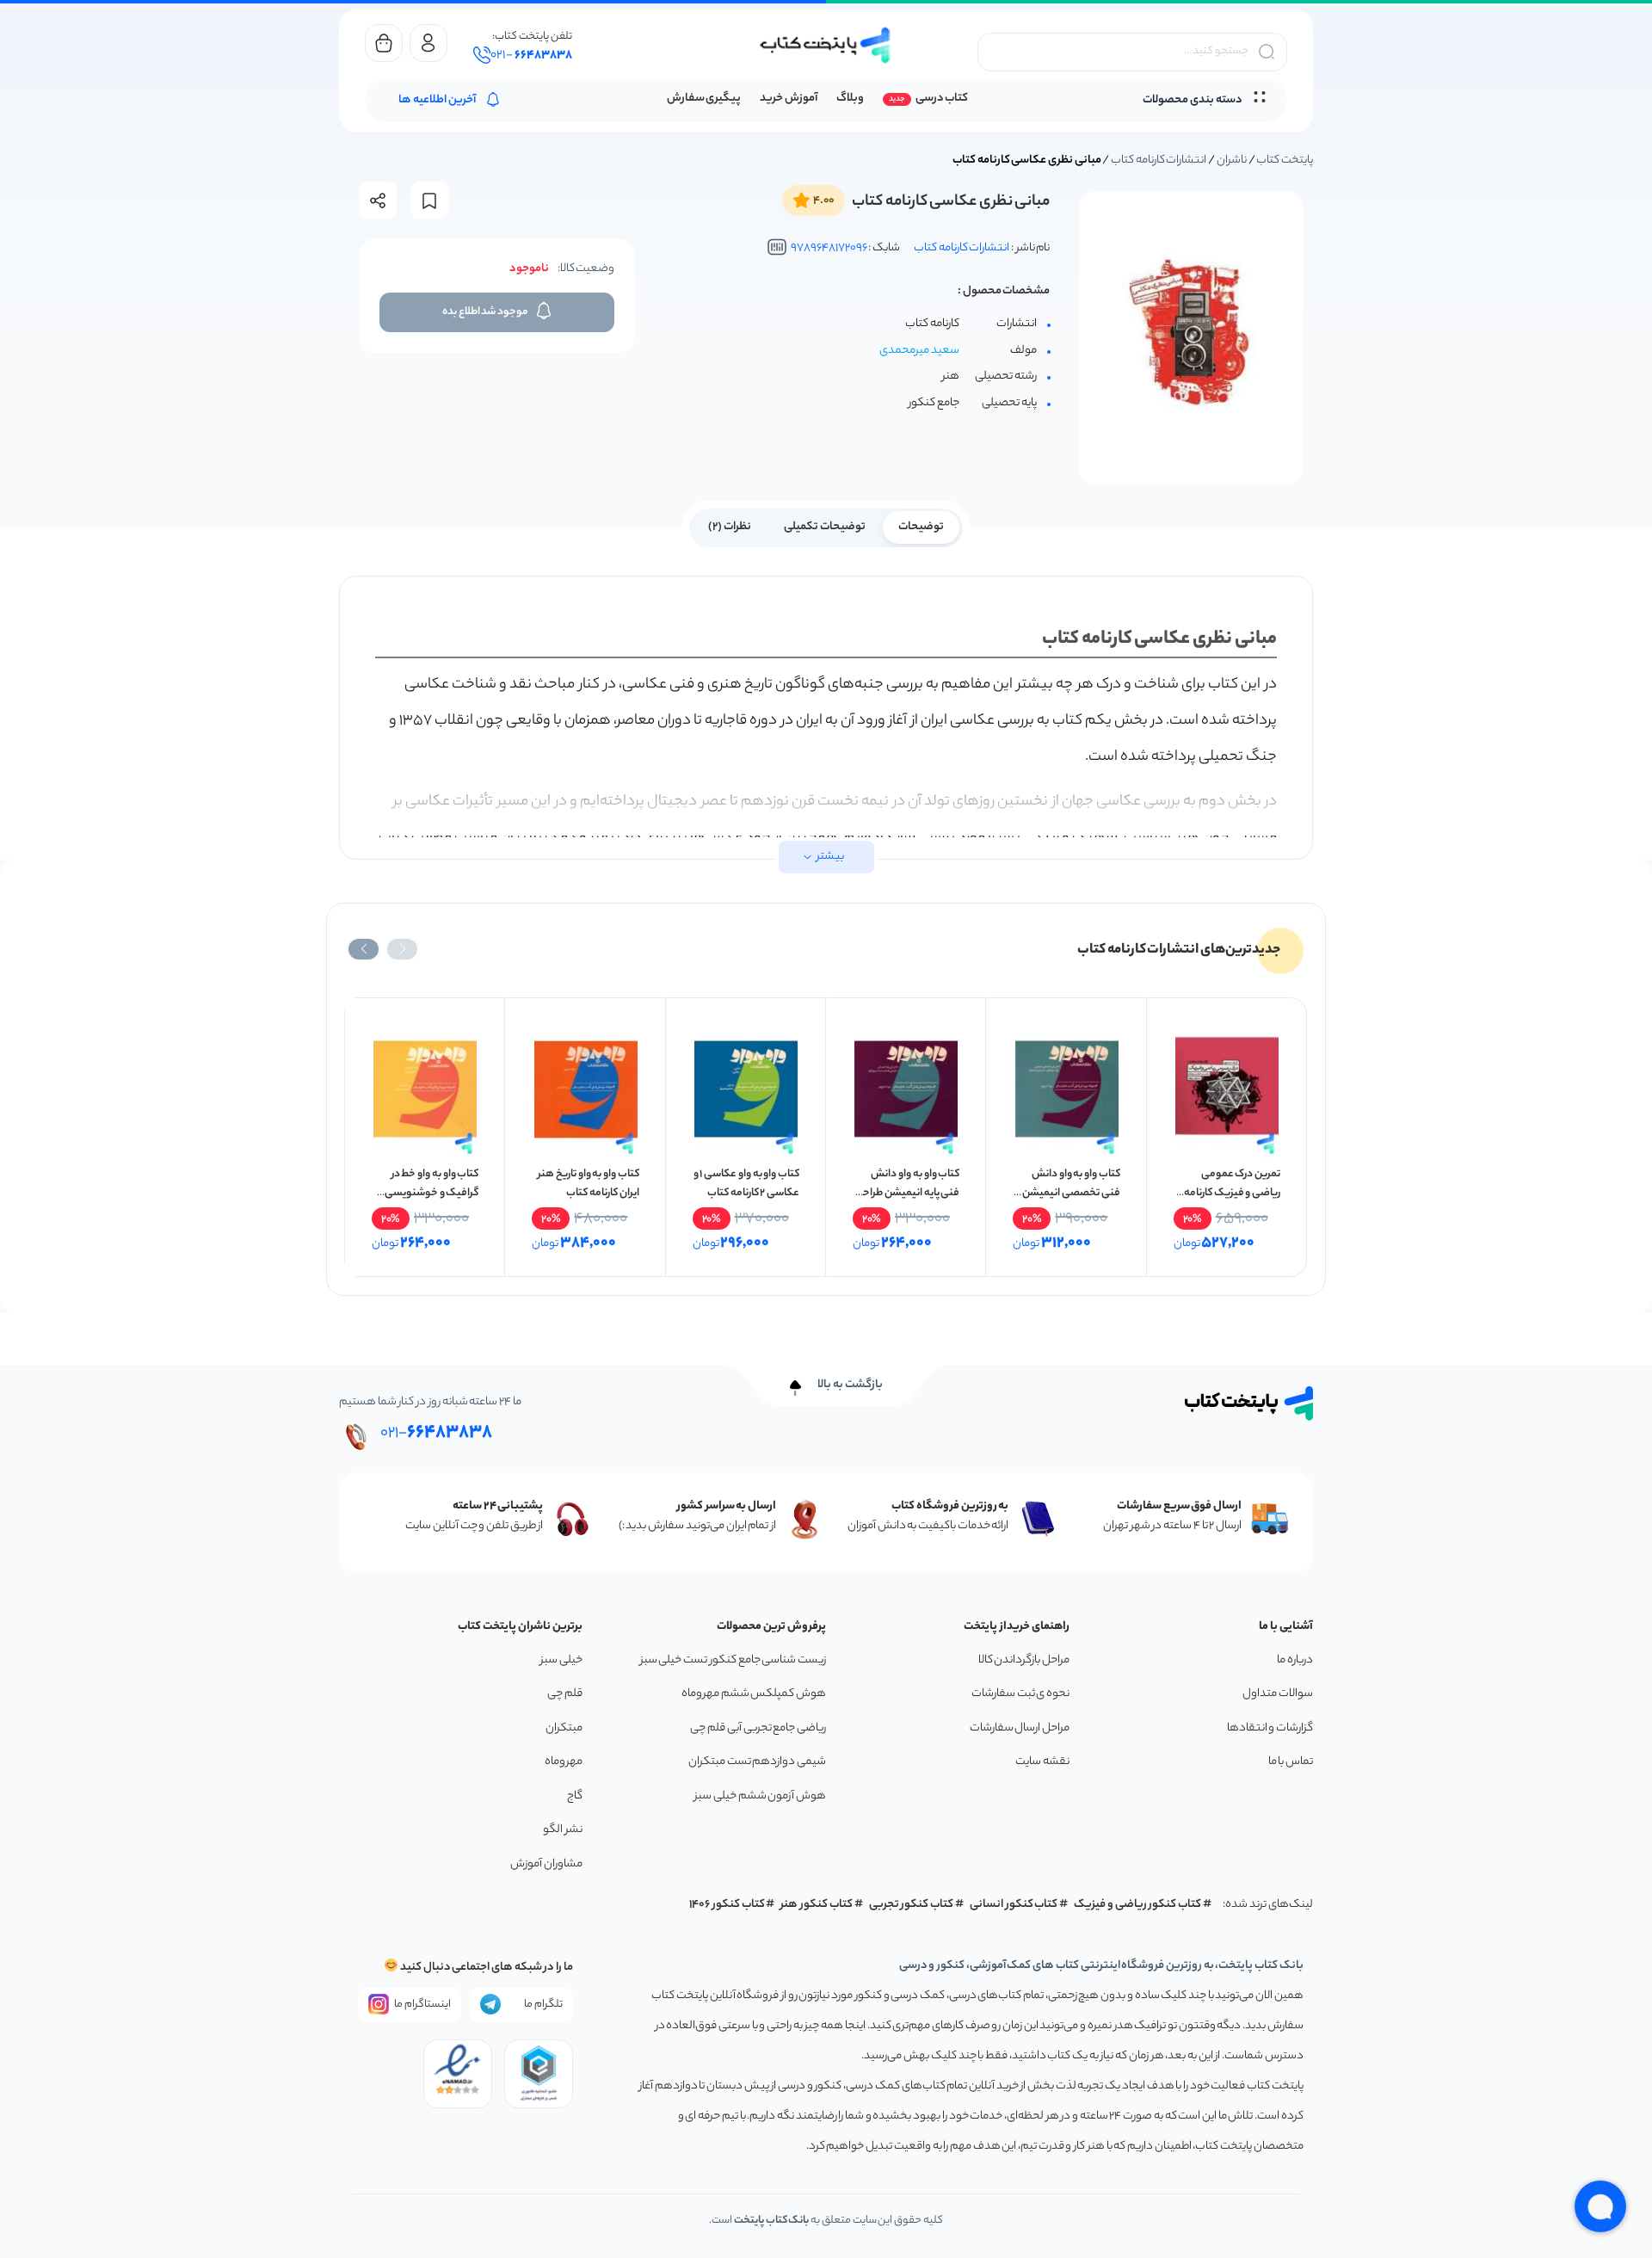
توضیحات (921, 527)
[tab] (921, 526)
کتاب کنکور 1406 (727, 1905)
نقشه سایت (1042, 1762)
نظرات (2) (730, 527)
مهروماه (564, 1762)
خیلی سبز (561, 1660)
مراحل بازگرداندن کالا (1024, 1660)
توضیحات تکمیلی (825, 527)
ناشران (1232, 160)
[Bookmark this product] (429, 201)
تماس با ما (1291, 1762)
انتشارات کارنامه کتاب (1159, 160)
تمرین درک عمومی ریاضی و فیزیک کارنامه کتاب (1232, 1193)
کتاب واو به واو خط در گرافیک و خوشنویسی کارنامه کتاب (431, 1193)
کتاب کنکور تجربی (912, 1905)
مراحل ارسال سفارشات (1020, 1728)
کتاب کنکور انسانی (1014, 1905)
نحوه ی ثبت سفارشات (1020, 1694)
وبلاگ (850, 99)
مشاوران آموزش (546, 1864)
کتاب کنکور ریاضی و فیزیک (1137, 1905)
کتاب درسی (942, 99)
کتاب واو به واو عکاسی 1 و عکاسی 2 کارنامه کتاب (746, 1184)
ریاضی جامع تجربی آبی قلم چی (758, 1728)
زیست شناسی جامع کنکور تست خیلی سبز (733, 1660)
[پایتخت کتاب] (826, 45)
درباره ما (1295, 1660)
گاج (575, 1796)
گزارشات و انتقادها (1270, 1728)
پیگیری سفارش (704, 99)
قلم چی (565, 1694)
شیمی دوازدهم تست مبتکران (757, 1762)
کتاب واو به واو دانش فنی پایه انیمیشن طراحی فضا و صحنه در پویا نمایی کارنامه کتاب (907, 1203)
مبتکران (564, 1728)
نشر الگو (563, 1830)
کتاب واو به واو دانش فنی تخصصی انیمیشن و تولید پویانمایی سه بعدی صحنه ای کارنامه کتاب (1067, 1203)
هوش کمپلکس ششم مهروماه (754, 1694)
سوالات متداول (1278, 1694)
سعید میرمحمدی (919, 351)
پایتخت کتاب (1285, 160)
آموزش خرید (789, 99)
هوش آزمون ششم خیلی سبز (760, 1796)
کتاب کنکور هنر (817, 1905)
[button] (402, 949)
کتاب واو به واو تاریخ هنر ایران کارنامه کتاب (589, 1184)
